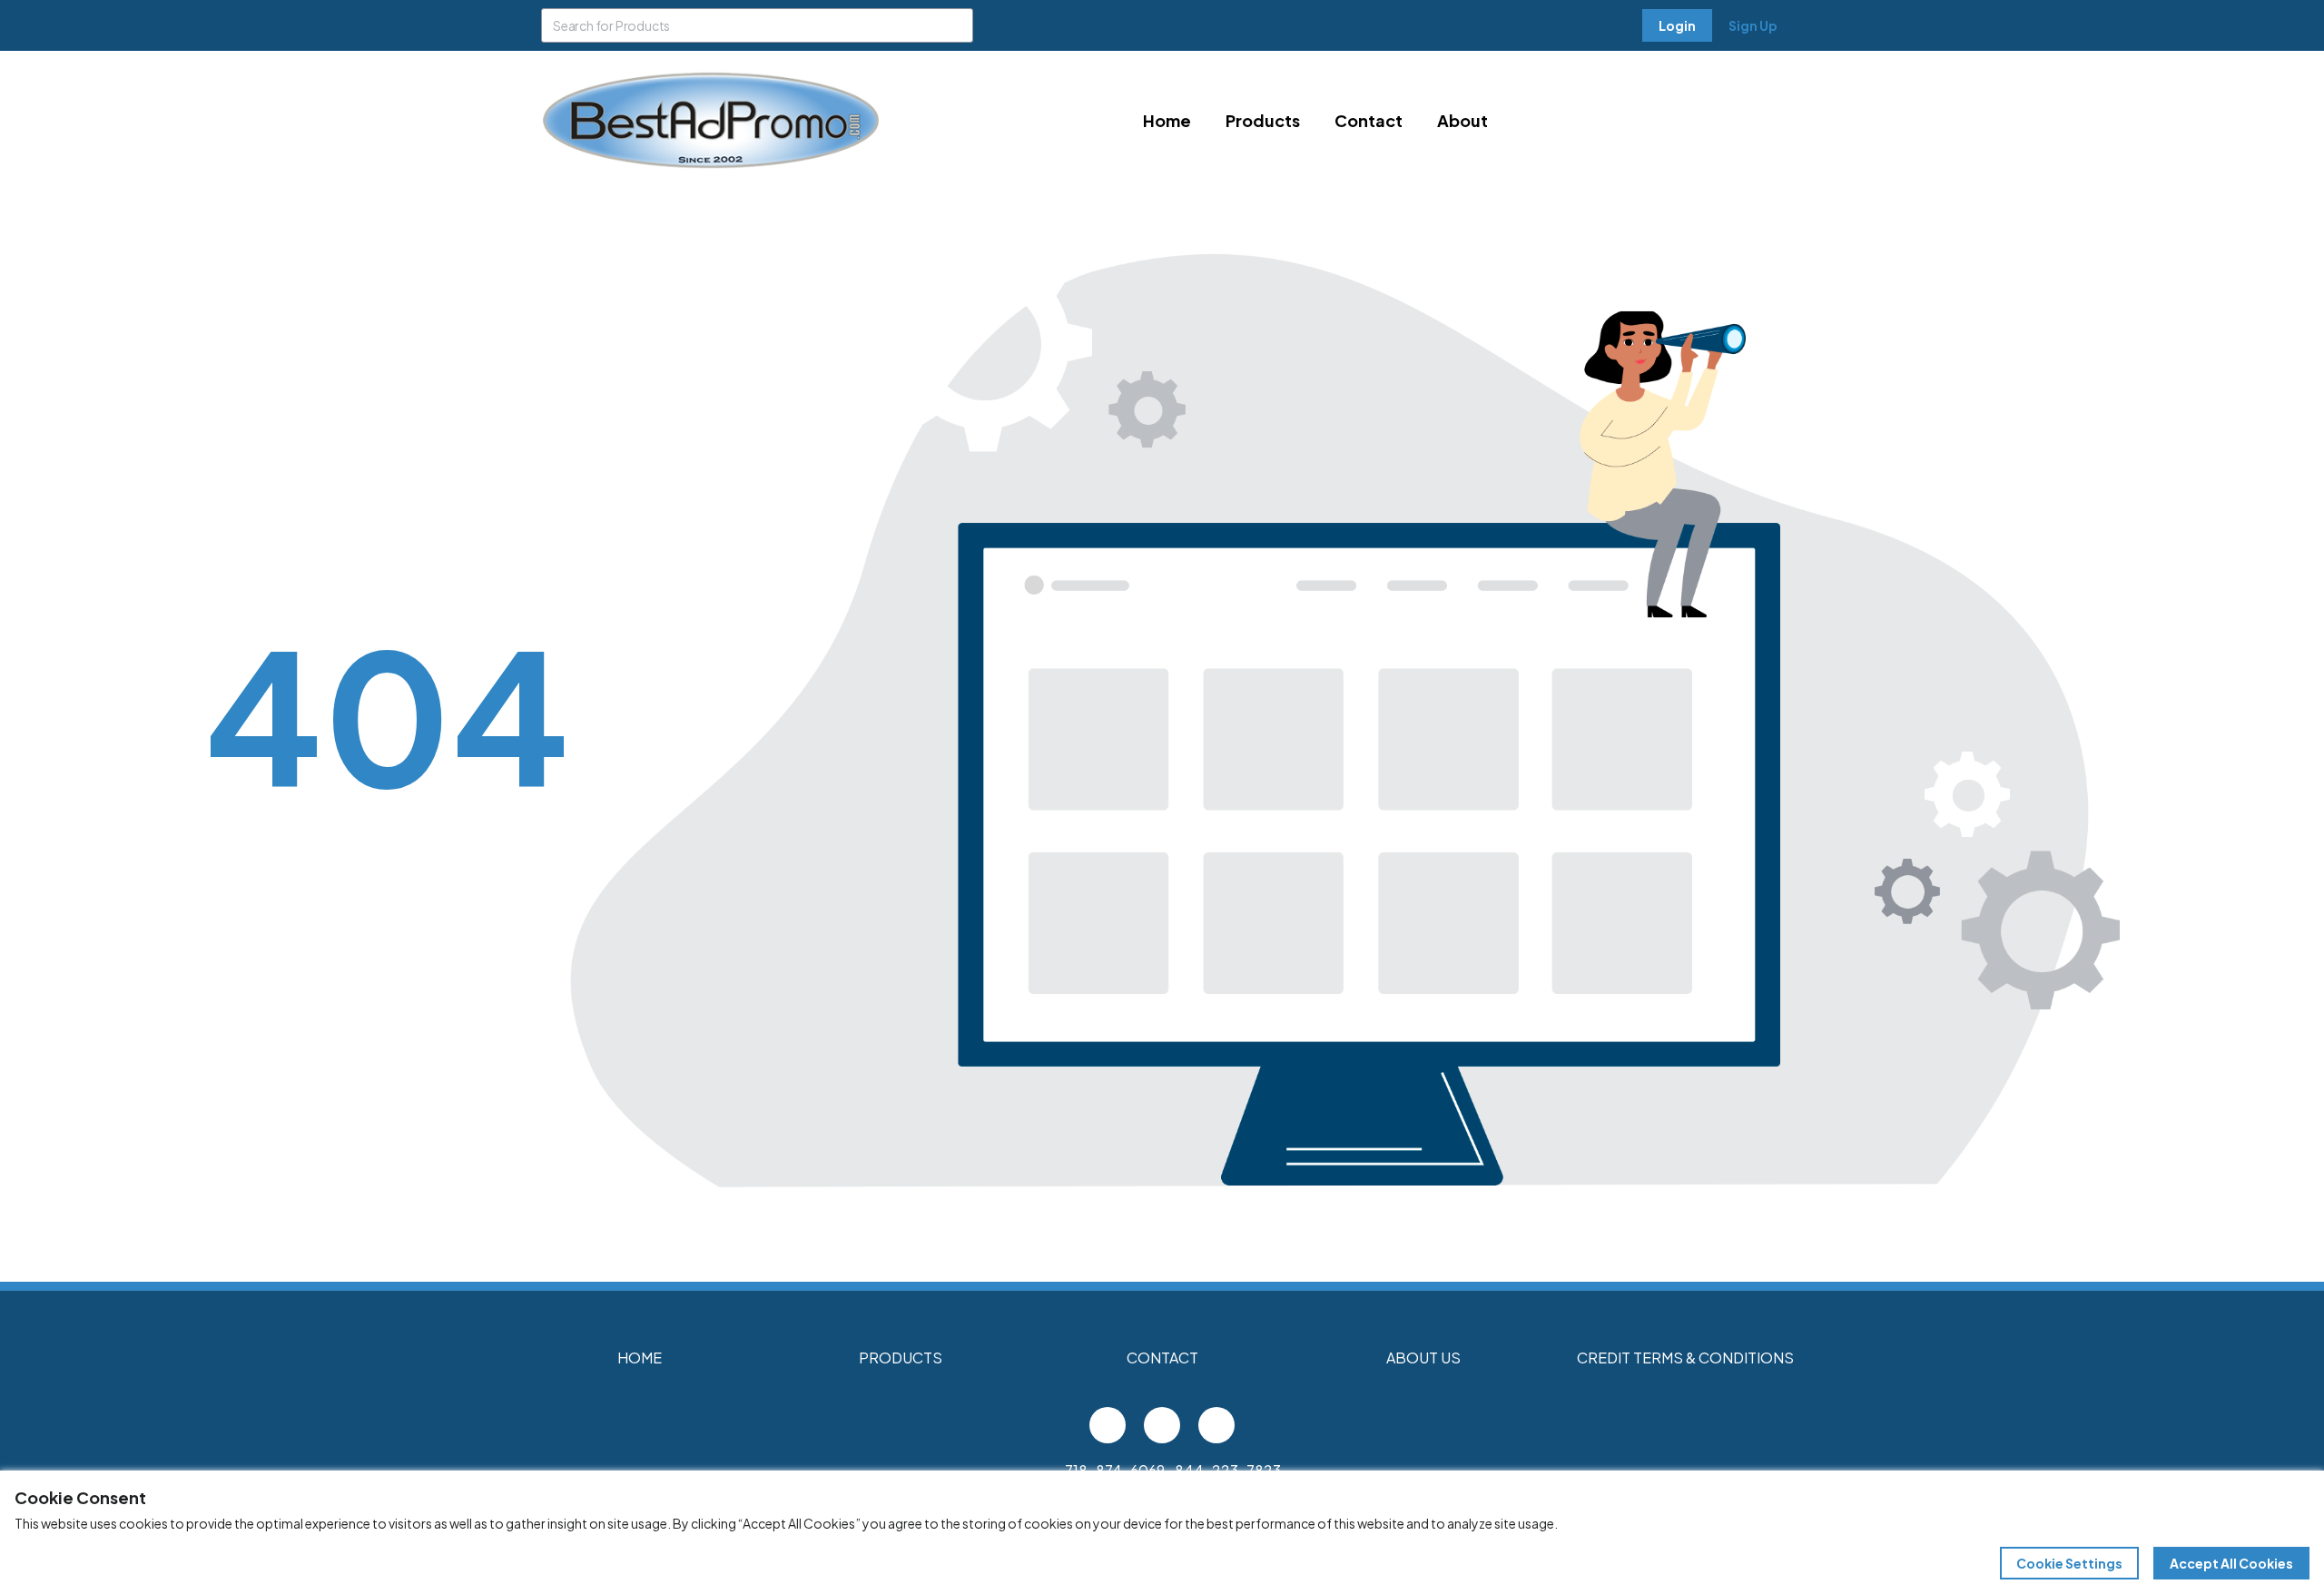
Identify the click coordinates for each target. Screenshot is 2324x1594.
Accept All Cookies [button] (2231, 1563)
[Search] (956, 25)
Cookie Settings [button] (2069, 1563)
